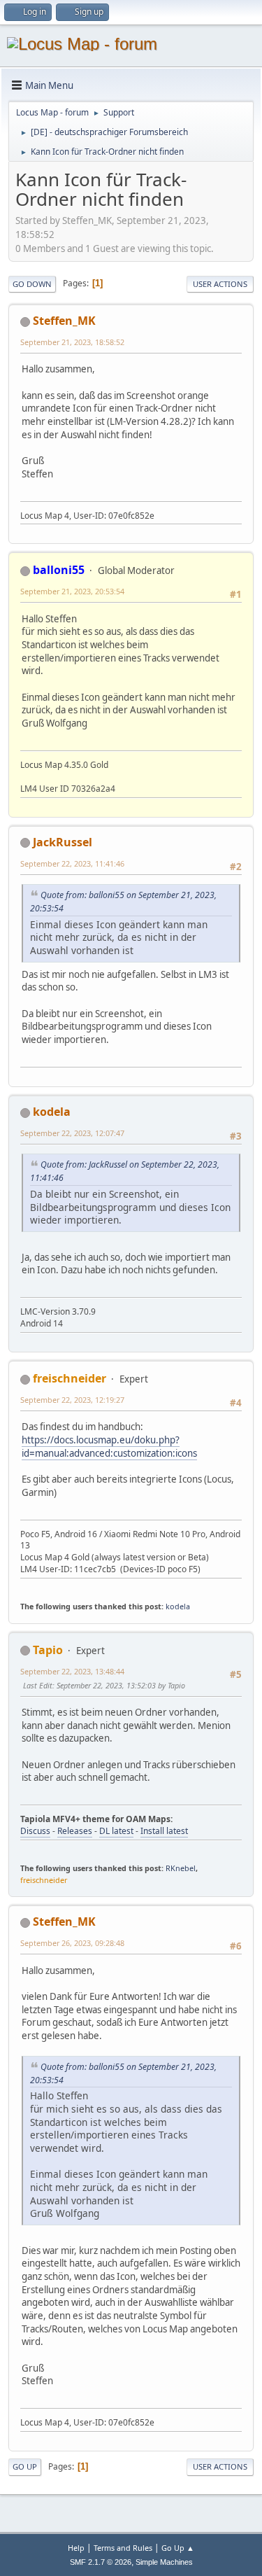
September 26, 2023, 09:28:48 (72, 1943)
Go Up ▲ (178, 2548)
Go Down (32, 284)
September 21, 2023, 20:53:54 (72, 591)
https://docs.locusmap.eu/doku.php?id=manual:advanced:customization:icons (109, 1447)
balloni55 (59, 570)
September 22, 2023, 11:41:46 (72, 863)
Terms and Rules (123, 2548)
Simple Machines (164, 2562)
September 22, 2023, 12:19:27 (72, 1400)
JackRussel (63, 842)
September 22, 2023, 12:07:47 (72, 1133)
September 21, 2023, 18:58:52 (72, 342)
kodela (52, 1112)
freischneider (70, 1378)
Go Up (25, 2466)
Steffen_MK (64, 321)
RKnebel (181, 1868)
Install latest (164, 1831)
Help (76, 2548)
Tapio (48, 1650)
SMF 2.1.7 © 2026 (101, 2562)
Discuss (35, 1831)
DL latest (116, 1831)
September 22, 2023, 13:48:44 (72, 1671)
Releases (75, 1831)
